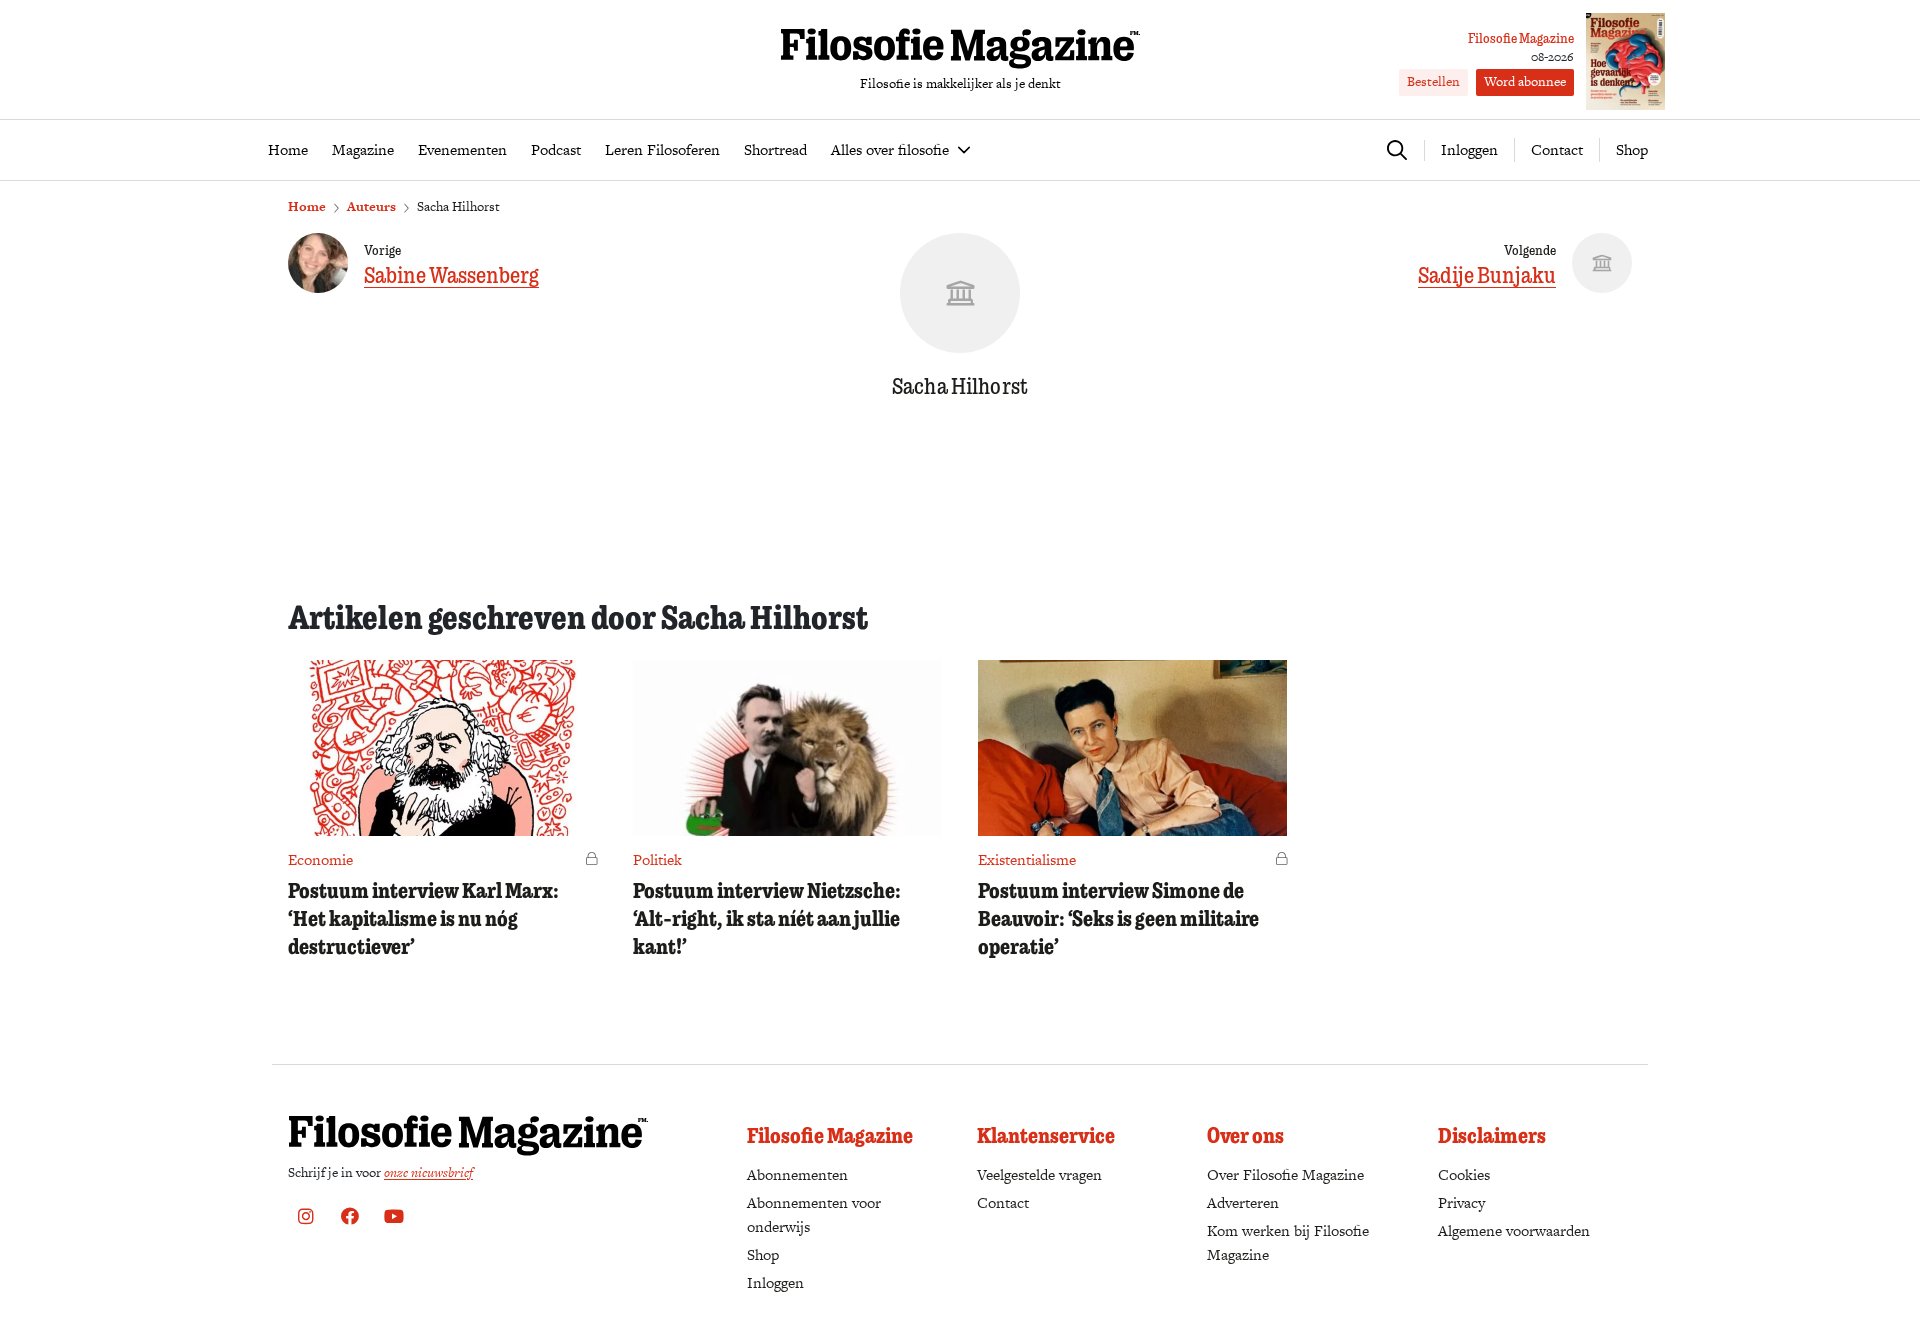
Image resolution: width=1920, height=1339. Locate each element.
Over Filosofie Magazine (1285, 1174)
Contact (1557, 149)
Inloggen (775, 1282)
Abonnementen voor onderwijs (814, 1214)
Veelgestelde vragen (1039, 1174)
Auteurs (371, 206)
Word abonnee (1525, 81)
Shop (1632, 149)
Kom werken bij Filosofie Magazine (1288, 1242)
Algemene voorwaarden (1514, 1230)
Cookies (1464, 1174)
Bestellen (1433, 81)
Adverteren (1243, 1202)
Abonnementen (797, 1174)
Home (307, 206)
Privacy (1461, 1202)
